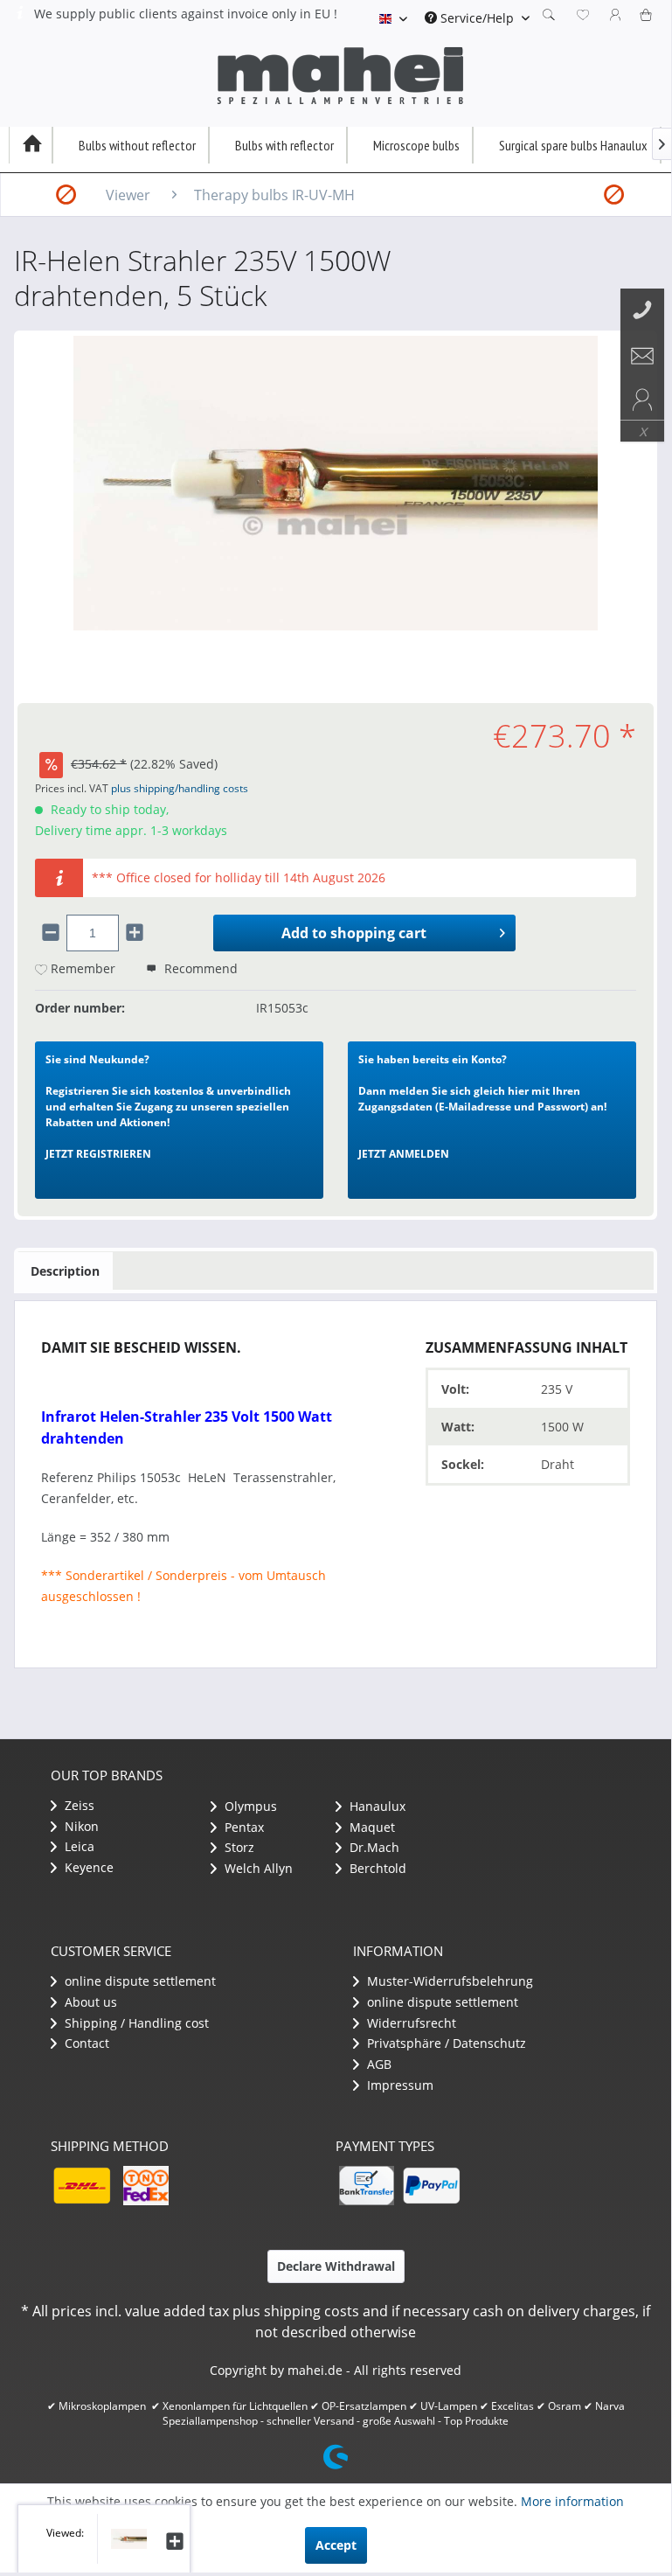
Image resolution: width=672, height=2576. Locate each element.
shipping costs (312, 2311)
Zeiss (78, 1805)
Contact (85, 2043)
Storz (238, 1847)
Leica (78, 1846)
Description (65, 1271)
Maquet (371, 1827)
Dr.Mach (373, 1847)
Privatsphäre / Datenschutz (445, 2043)
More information (572, 2501)
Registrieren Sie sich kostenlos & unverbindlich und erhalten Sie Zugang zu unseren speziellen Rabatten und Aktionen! (168, 1107)
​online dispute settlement (139, 1981)
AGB (378, 2064)
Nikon (80, 1826)
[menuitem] (477, 18)
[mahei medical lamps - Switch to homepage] (340, 76)
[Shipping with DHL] (81, 2186)
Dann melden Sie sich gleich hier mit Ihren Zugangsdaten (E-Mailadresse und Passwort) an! (482, 1107)
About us (89, 2002)
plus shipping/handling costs (180, 788)
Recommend (199, 968)
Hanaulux (376, 1806)
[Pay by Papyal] (431, 2186)
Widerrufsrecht (410, 2023)
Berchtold (376, 1868)
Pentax (242, 1827)
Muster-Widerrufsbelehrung (448, 1981)
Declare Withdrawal (336, 2266)
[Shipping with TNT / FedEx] (146, 2186)
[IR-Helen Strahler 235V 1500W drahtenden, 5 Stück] (122, 2539)
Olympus (249, 1806)
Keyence (87, 1867)
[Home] (31, 145)
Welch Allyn (257, 1868)
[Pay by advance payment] (366, 2186)
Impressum (398, 2085)
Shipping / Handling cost (135, 2023)
